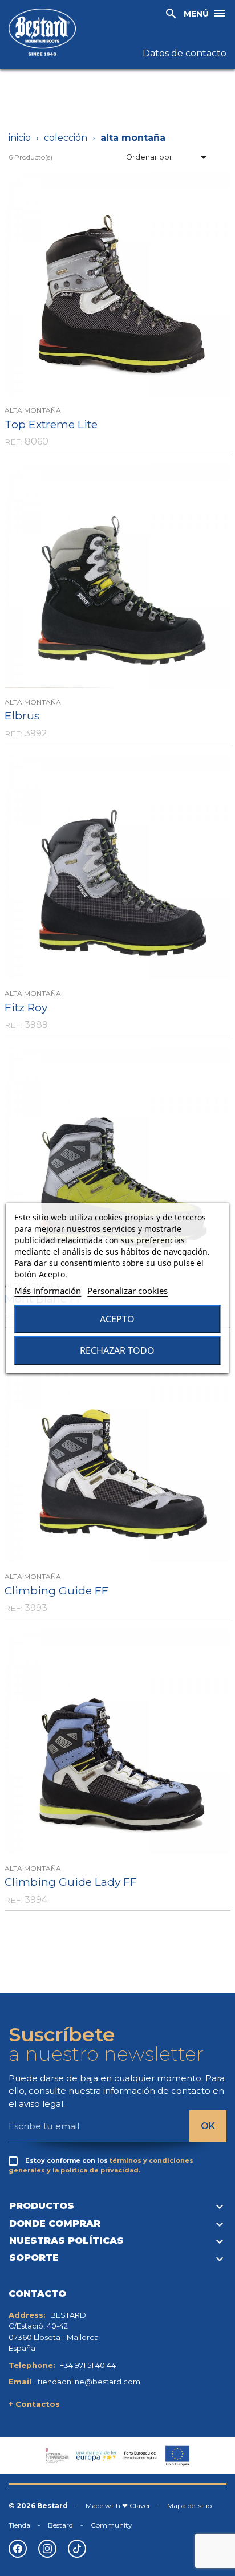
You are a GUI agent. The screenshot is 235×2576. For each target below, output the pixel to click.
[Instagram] (47, 2549)
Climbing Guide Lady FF (71, 1882)
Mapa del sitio (189, 2506)
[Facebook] (18, 2549)
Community (112, 2525)
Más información (48, 1291)
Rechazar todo (117, 1350)
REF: (13, 442)
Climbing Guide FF (56, 1590)
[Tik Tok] (77, 2549)
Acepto (117, 1319)
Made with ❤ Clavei (117, 2506)
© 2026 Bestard (38, 2506)
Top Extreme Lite (51, 424)
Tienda (19, 2525)
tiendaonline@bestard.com (89, 2382)
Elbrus (22, 715)
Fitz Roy (26, 1007)
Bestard (60, 2525)
